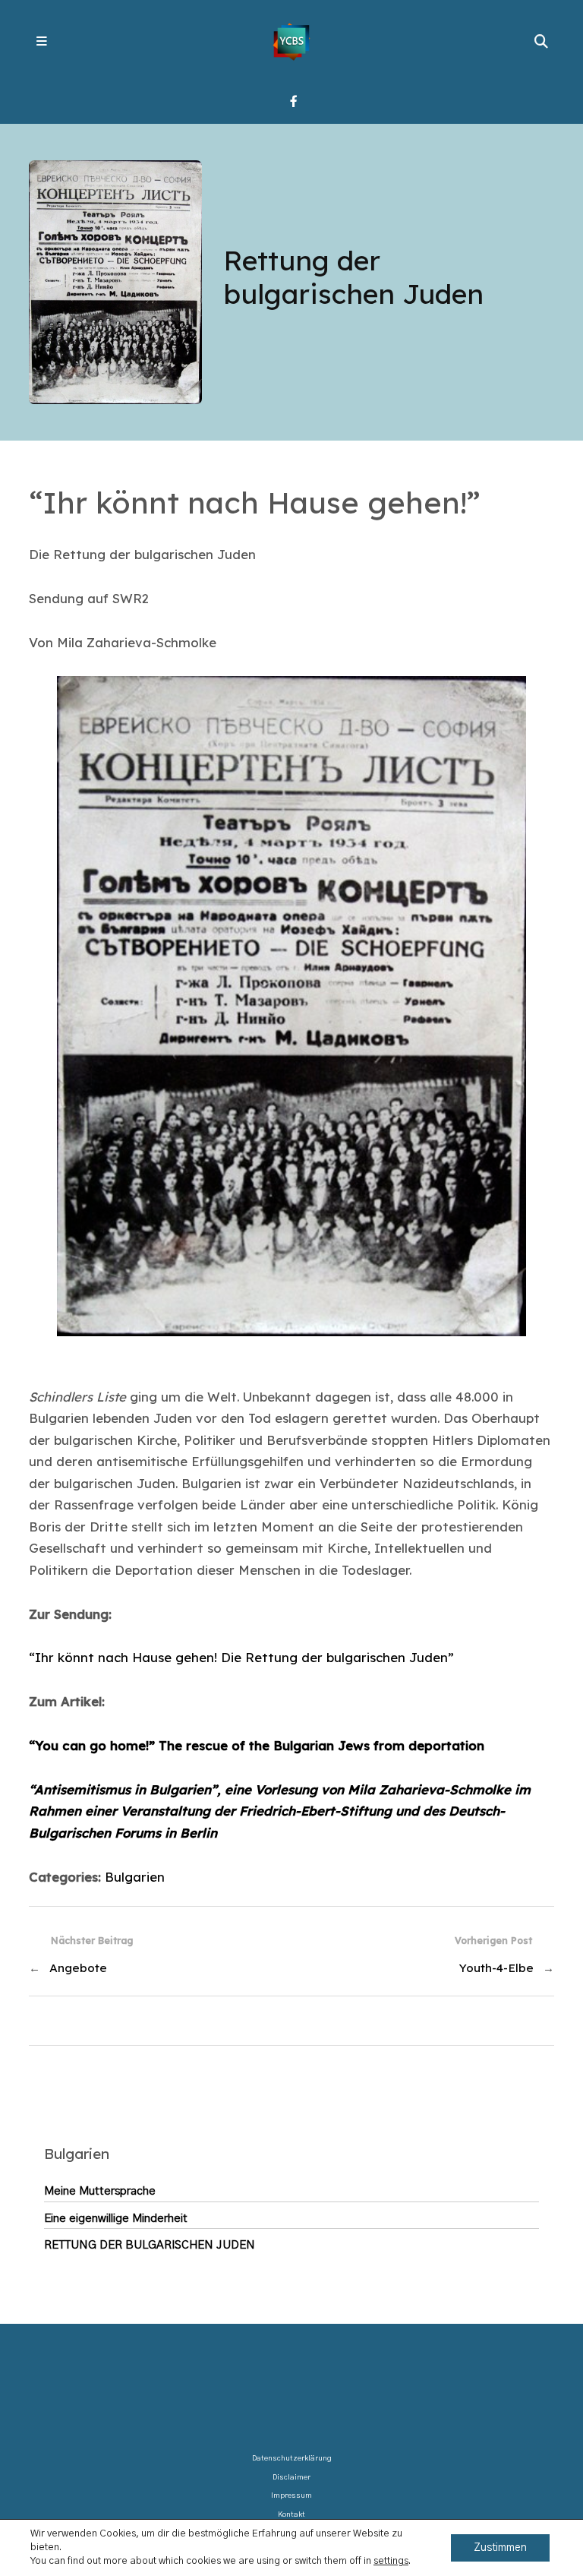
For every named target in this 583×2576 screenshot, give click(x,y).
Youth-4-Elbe (496, 1968)
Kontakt (291, 2514)
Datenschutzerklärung (292, 2458)
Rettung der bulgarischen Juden (150, 2245)
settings (391, 2561)
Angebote (78, 1968)
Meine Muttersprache (100, 2191)
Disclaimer (291, 2477)
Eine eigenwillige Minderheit (116, 2219)
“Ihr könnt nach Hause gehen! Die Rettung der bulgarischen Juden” (241, 1657)
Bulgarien (135, 1877)
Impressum (291, 2495)
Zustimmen (500, 2548)
